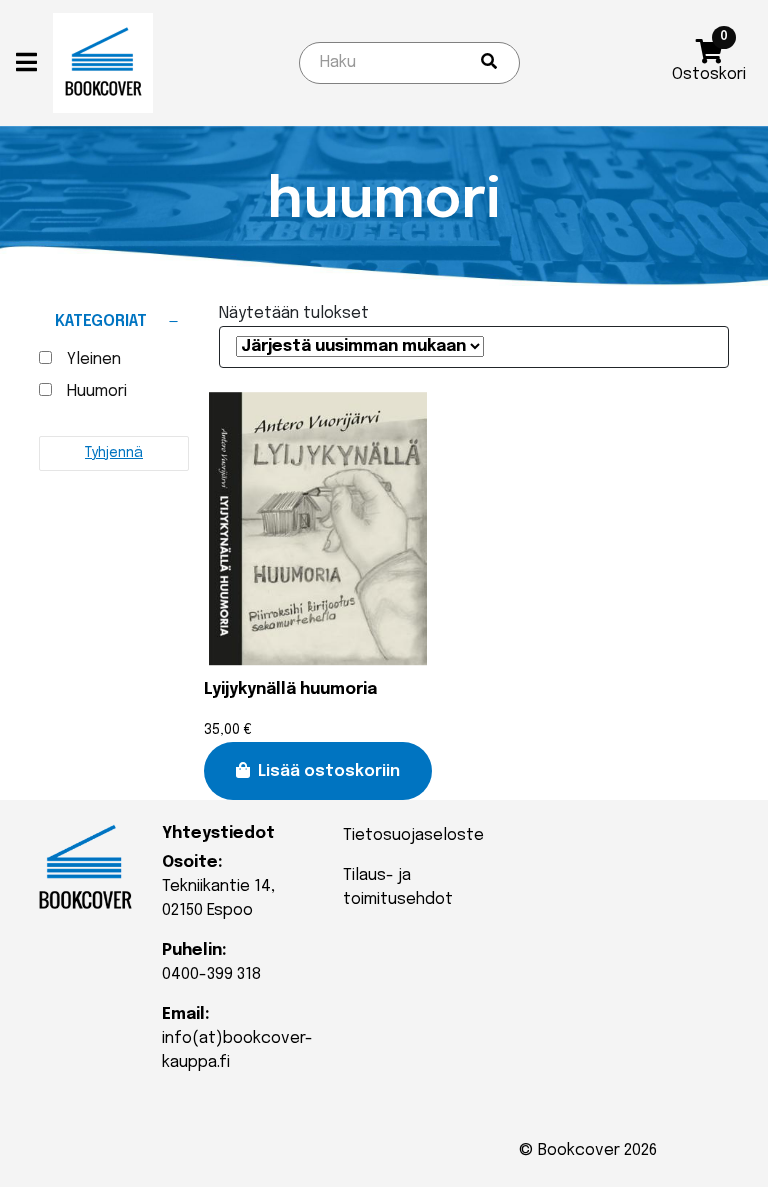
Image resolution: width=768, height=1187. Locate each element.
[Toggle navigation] (34, 63)
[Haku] (489, 63)
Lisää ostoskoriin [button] (329, 771)
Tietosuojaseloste (413, 835)
